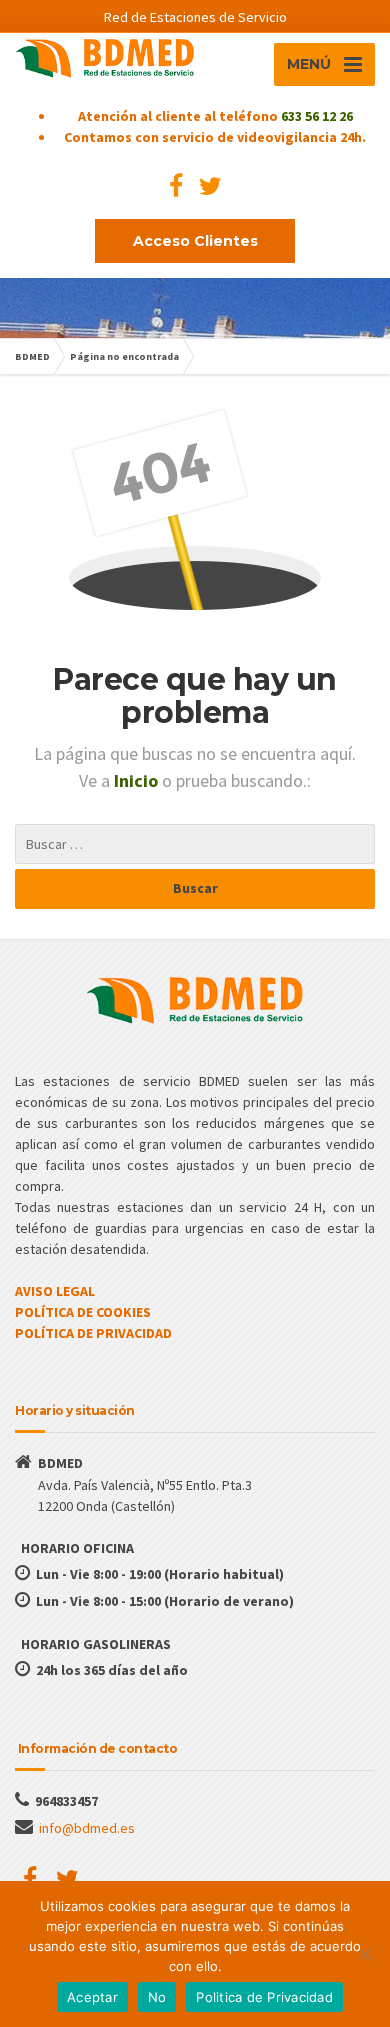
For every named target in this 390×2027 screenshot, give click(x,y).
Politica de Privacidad (264, 1997)
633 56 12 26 (317, 116)
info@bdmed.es (87, 1828)
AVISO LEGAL (55, 1291)
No (157, 1997)
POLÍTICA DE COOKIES (83, 1312)
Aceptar (92, 1997)
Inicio (138, 780)
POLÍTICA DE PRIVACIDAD (93, 1333)
